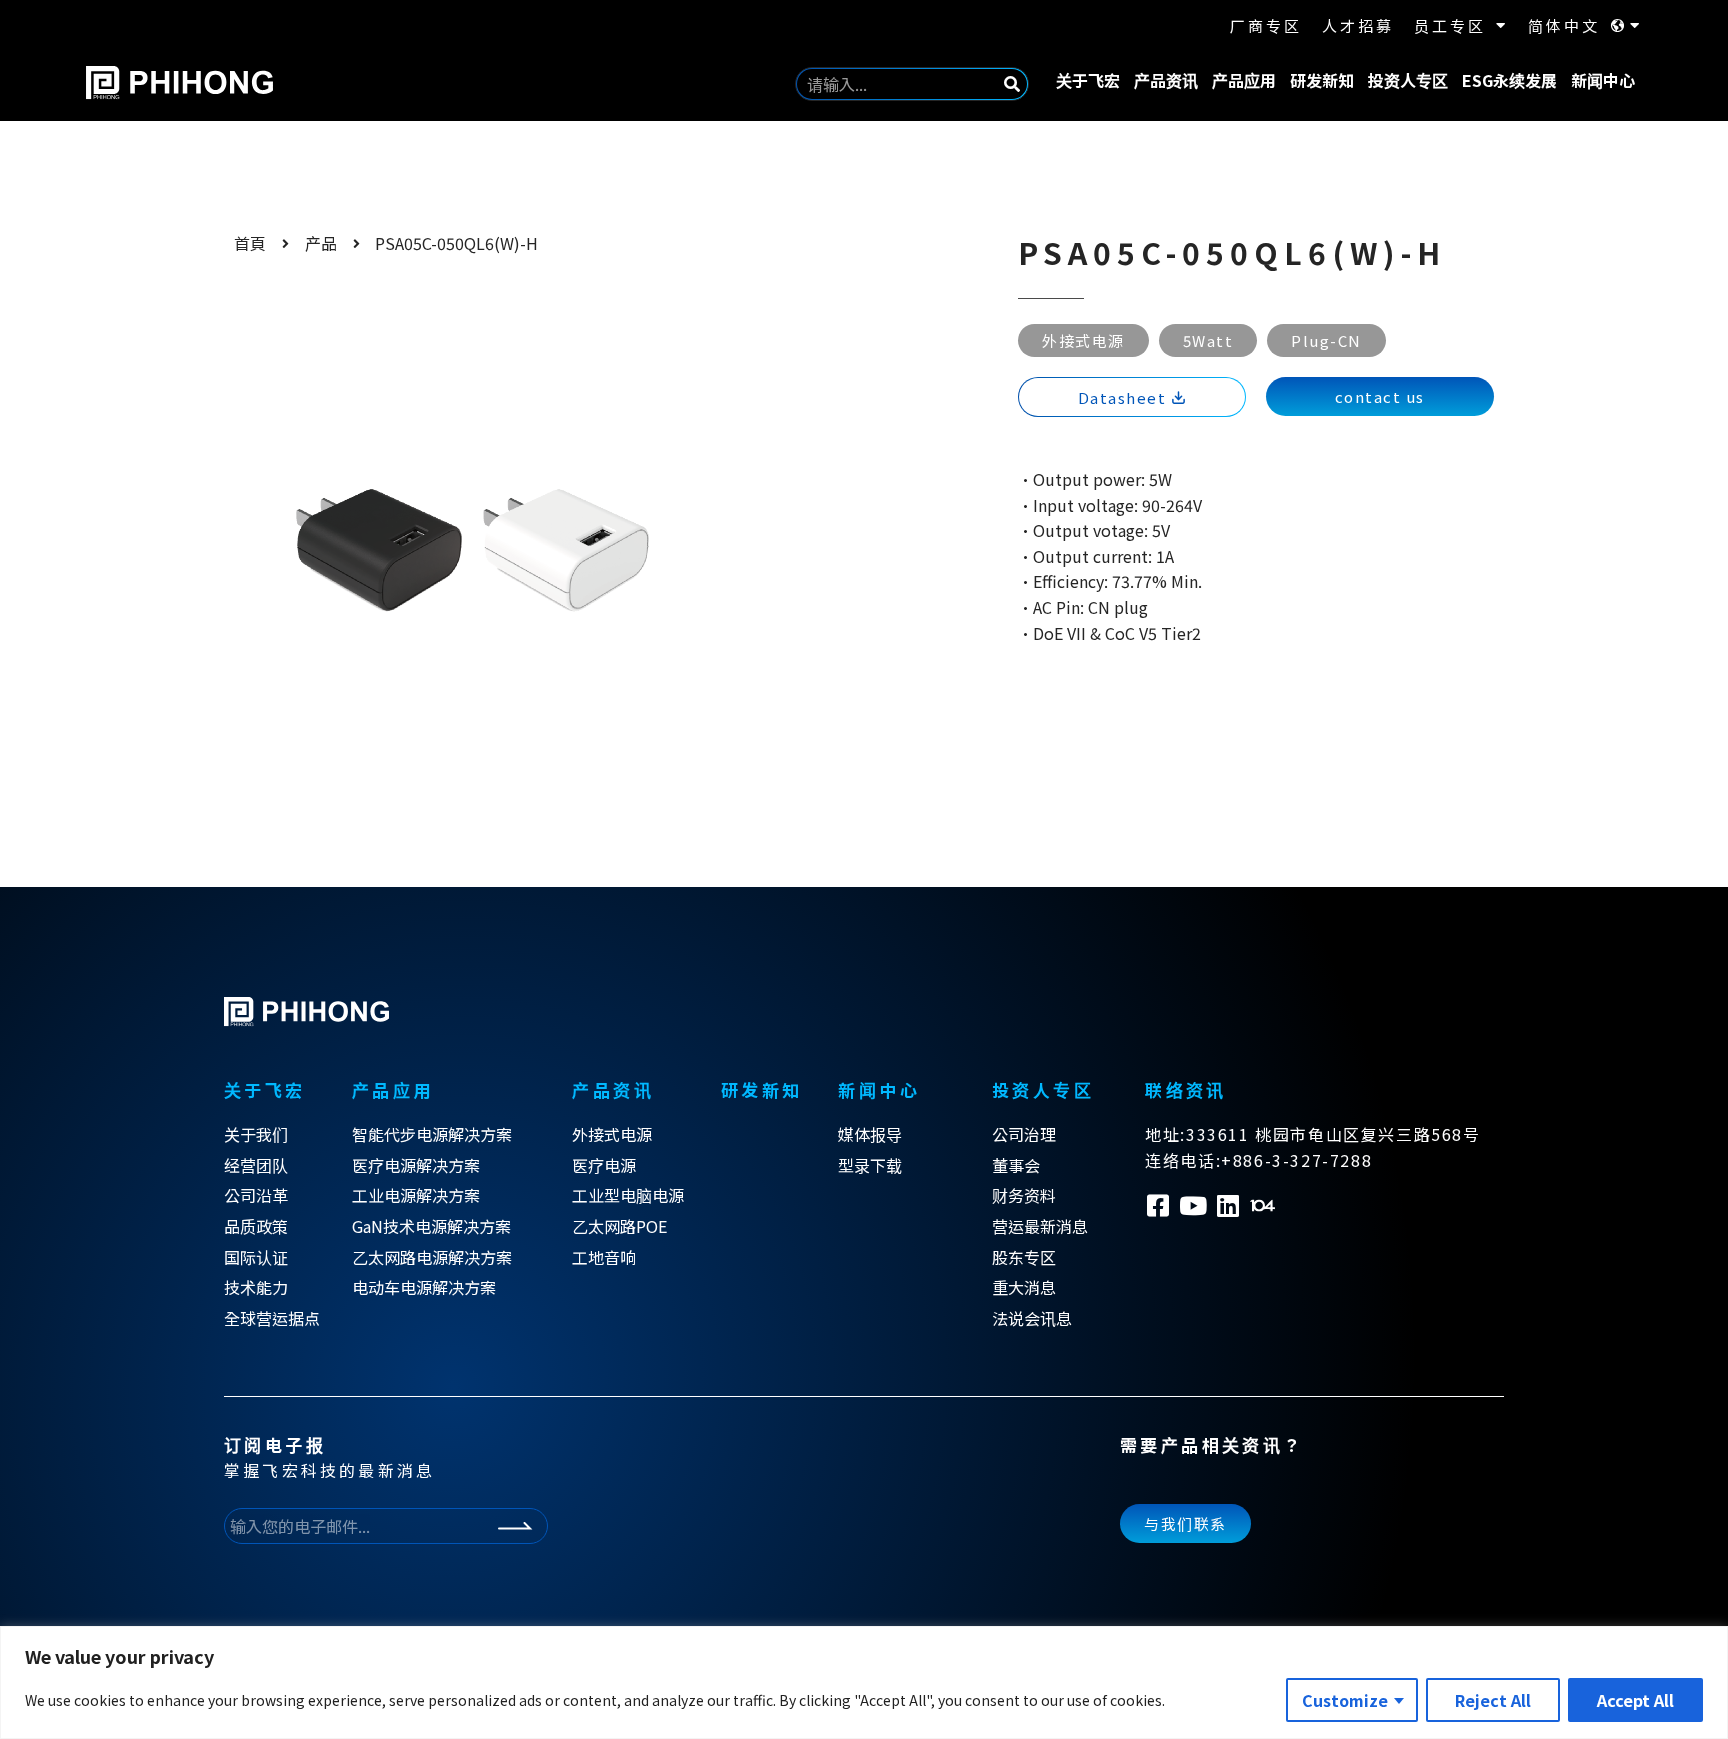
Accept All (1635, 1700)
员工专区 (1450, 25)
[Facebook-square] (1157, 1205)
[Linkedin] (1227, 1205)
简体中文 (1564, 25)
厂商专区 (1266, 25)
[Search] (1012, 84)
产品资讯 (1166, 80)
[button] (1380, 396)
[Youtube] (1192, 1205)
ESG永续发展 (1509, 80)
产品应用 (1244, 80)
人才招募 (1358, 25)
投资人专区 (1408, 80)
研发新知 (1322, 80)
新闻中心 (1603, 80)
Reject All (1493, 1700)
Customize (1345, 1700)
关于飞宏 (1088, 80)
